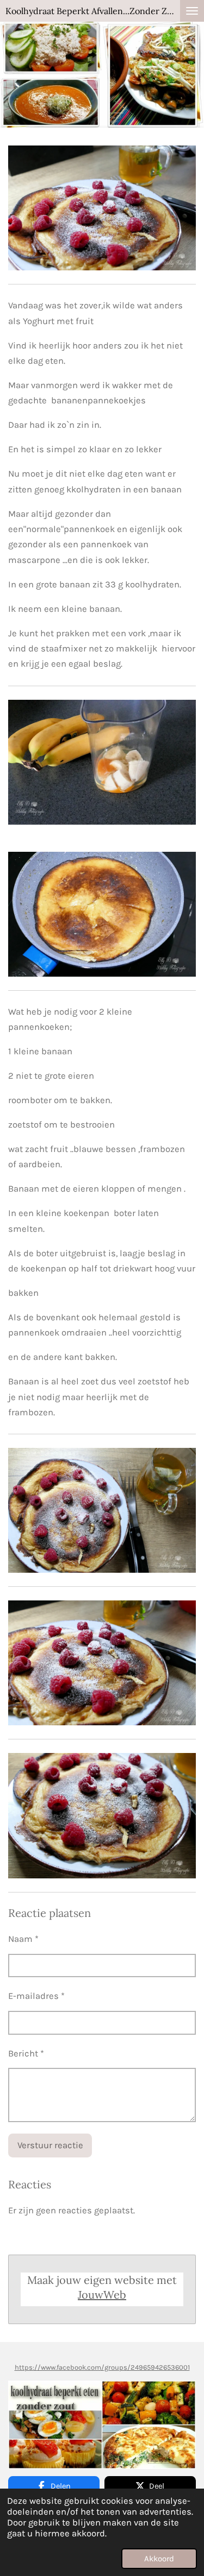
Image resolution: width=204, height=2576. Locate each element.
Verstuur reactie (50, 2145)
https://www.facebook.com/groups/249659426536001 (102, 2367)
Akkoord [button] (159, 2559)
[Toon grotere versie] (102, 762)
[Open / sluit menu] (192, 11)
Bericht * (26, 2053)
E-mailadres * (36, 1996)
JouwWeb (102, 2295)
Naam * (23, 1939)
